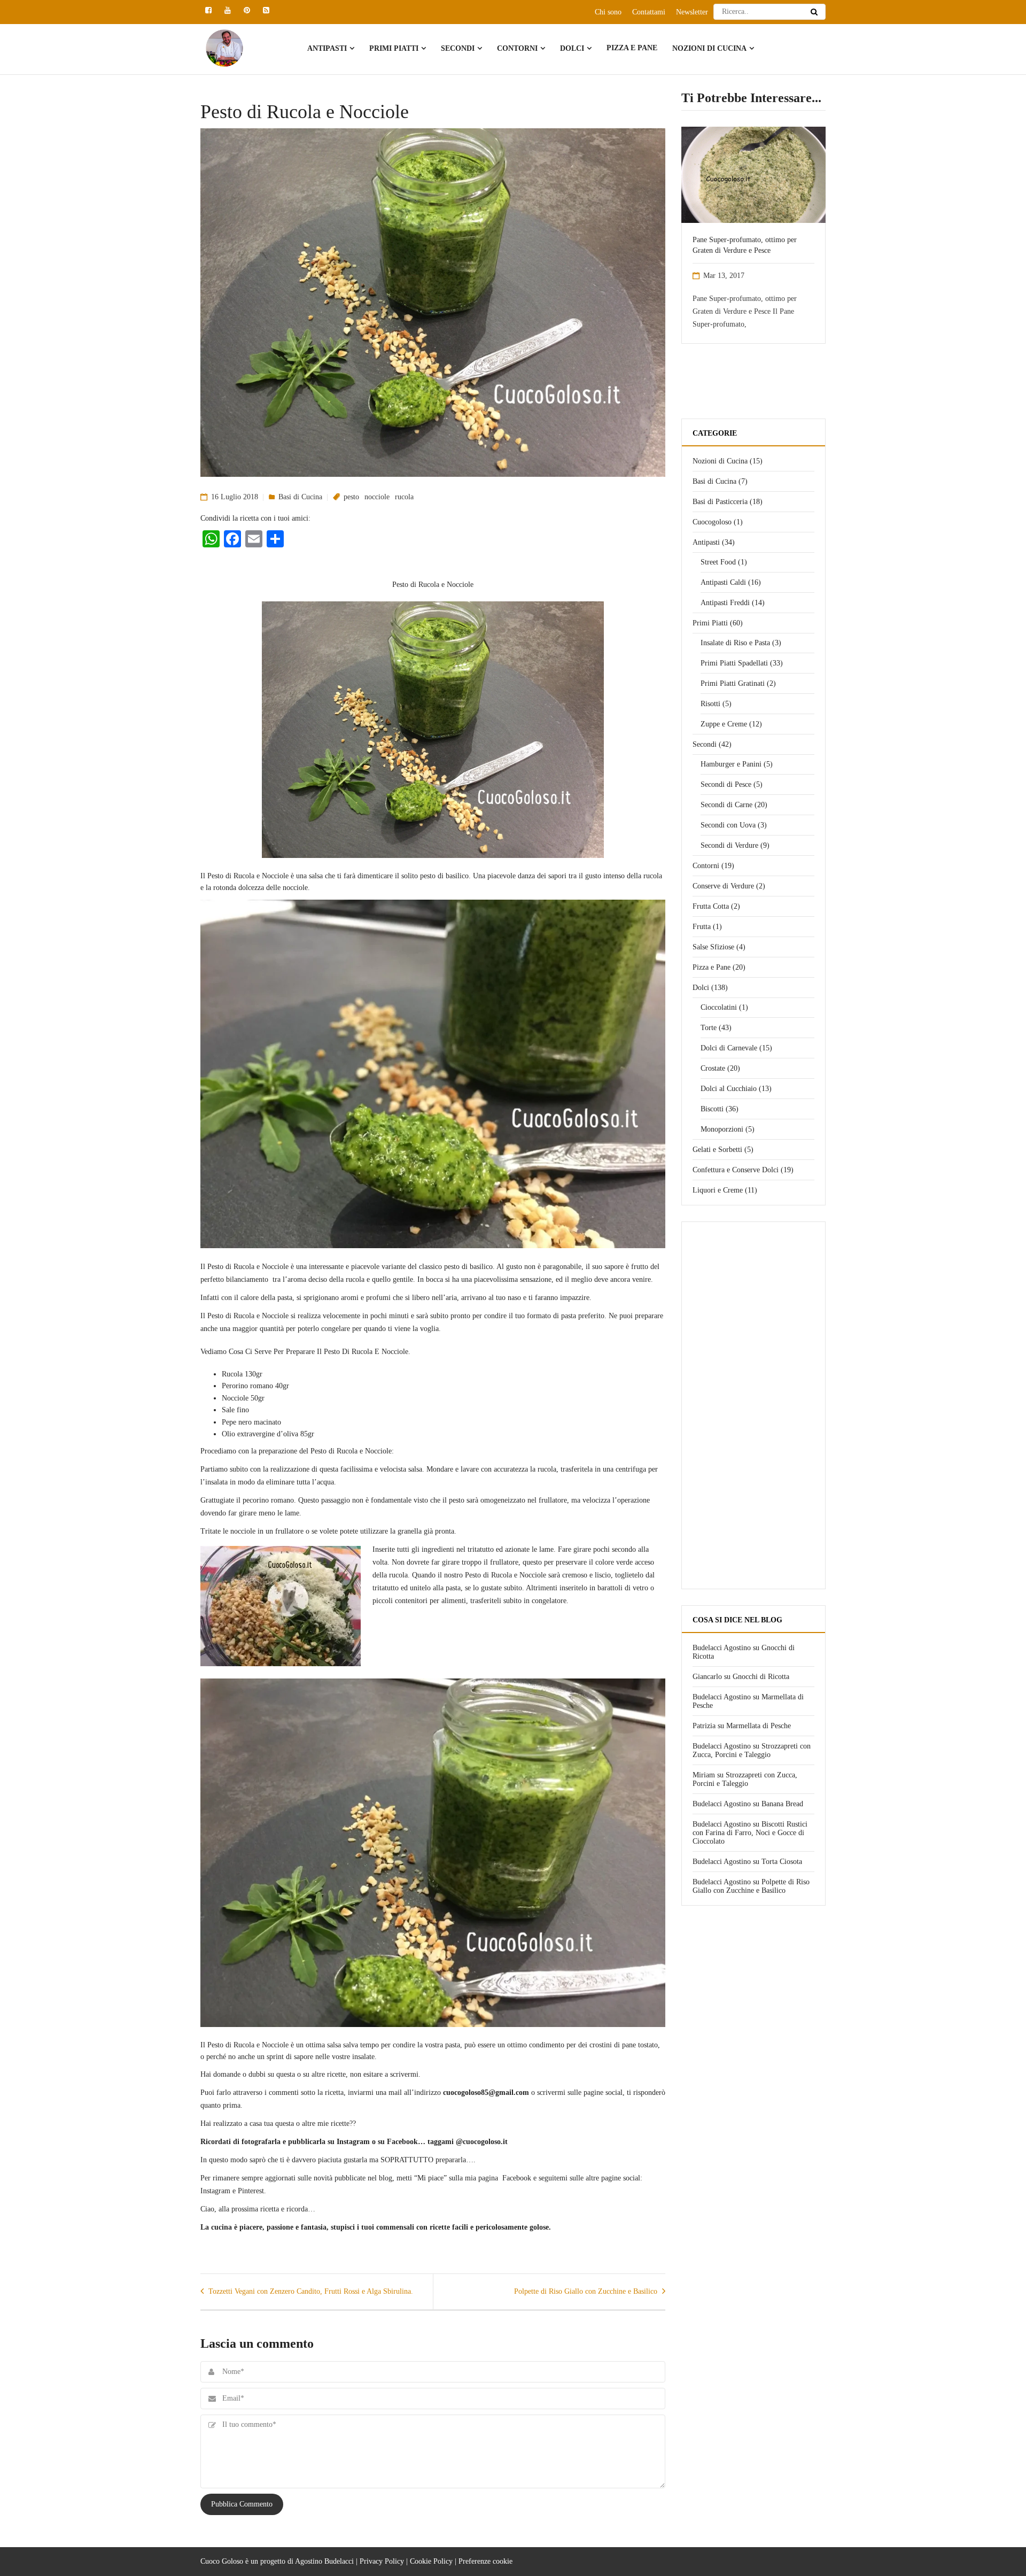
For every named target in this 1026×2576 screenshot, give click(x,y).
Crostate (713, 1068)
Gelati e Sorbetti (717, 1150)
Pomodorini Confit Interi (740, 240)
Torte (709, 1028)
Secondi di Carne (726, 805)
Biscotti (712, 1109)
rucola (404, 497)
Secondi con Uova (728, 825)
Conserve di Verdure (723, 886)
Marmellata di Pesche (759, 1726)
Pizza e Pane (632, 48)
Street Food (718, 562)
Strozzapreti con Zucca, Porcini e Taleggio (752, 1750)
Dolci (572, 48)
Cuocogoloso (712, 522)
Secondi (458, 48)
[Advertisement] (753, 1410)
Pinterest (251, 2191)
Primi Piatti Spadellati (734, 663)
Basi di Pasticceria (720, 502)
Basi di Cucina (300, 497)
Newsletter (692, 12)
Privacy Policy (382, 2561)
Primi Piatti (394, 48)
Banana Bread (782, 1804)
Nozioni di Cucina (709, 48)
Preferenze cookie (485, 2561)
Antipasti (327, 48)
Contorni (517, 48)
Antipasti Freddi (725, 603)
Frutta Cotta (711, 906)
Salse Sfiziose (713, 947)
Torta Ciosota (782, 1862)
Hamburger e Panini (731, 764)
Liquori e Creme (718, 1190)
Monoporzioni (722, 1129)
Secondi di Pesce (726, 784)
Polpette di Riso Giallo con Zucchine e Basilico (751, 1886)
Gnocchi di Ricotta (761, 1677)
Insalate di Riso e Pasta (735, 643)
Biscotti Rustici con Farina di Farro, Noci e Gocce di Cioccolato (750, 1833)
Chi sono (608, 12)
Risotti (710, 704)
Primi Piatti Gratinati (733, 683)
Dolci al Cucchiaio (729, 1089)
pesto (351, 497)
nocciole (377, 497)
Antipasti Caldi (723, 582)
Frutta (702, 927)
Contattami (649, 12)
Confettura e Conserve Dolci (736, 1170)
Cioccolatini (719, 1007)
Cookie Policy (431, 2561)
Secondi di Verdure (729, 845)
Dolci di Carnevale (729, 1048)
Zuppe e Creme (724, 724)
